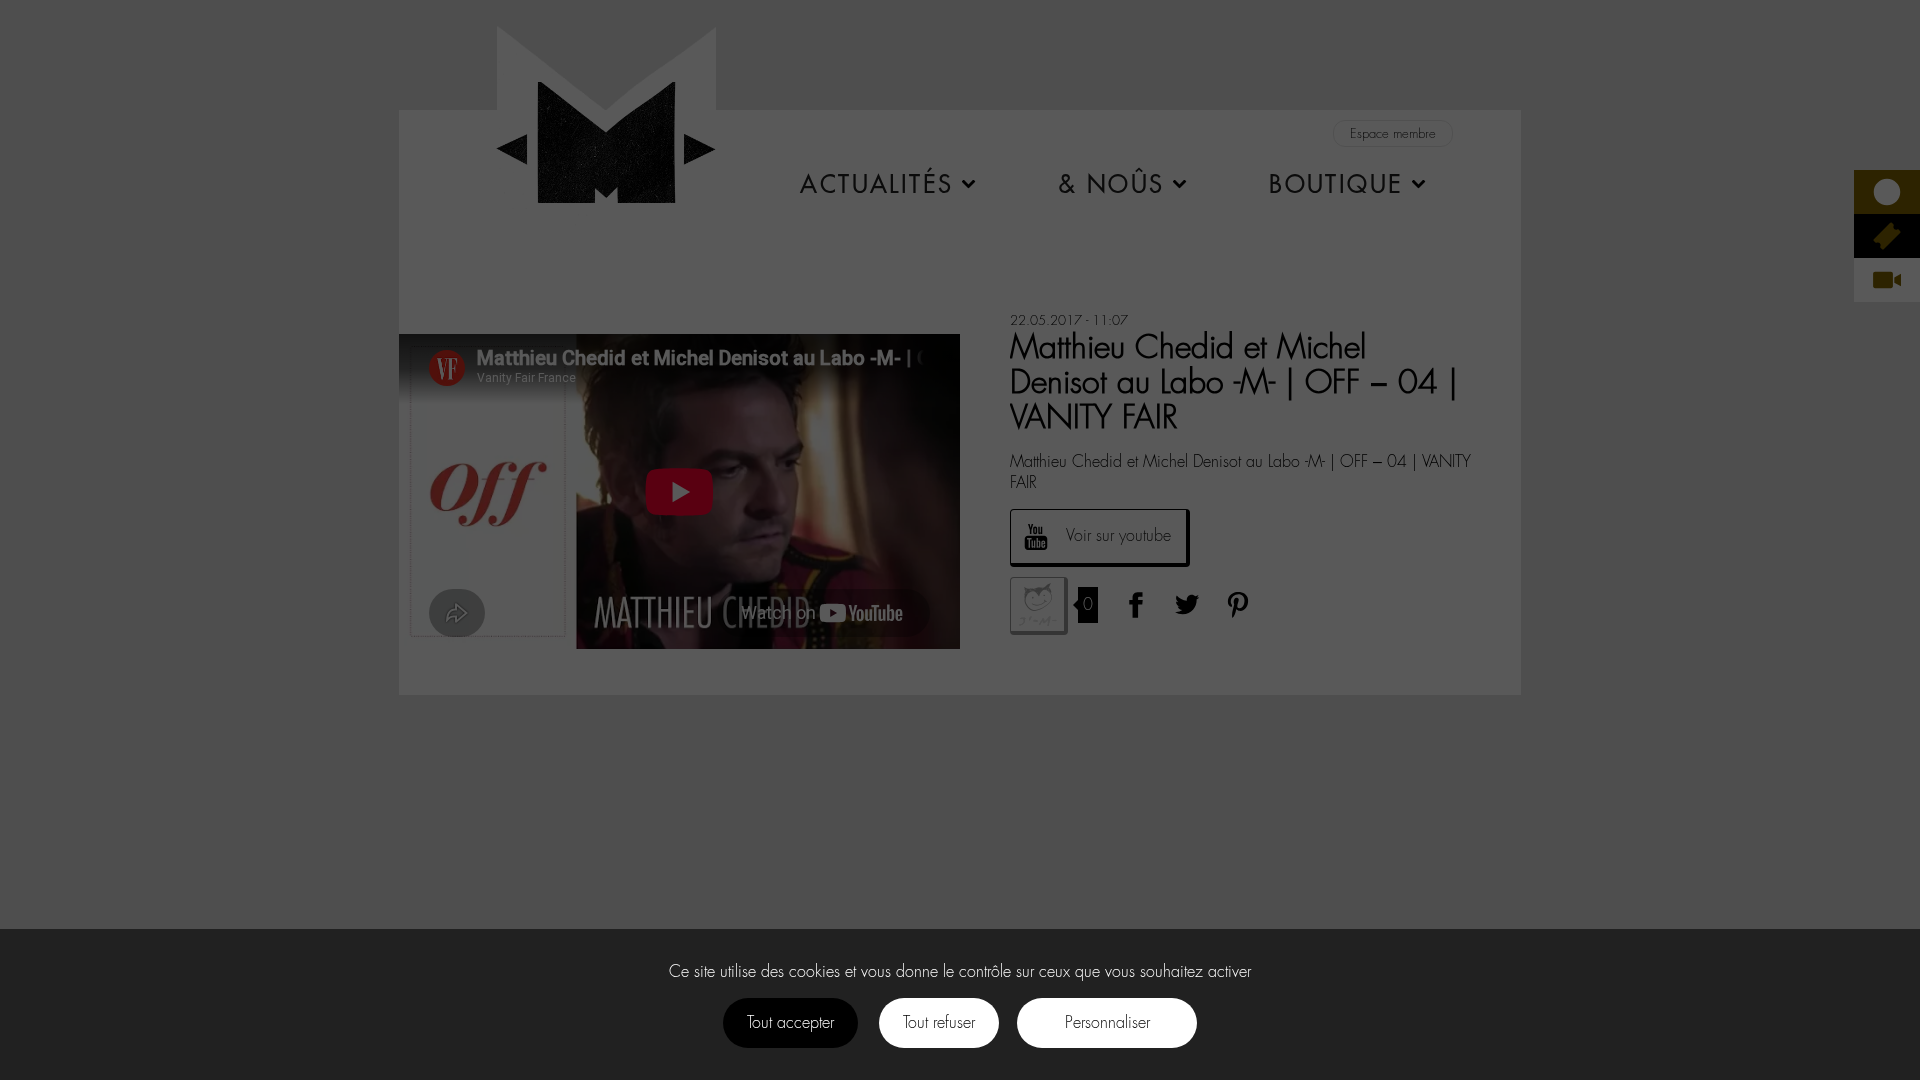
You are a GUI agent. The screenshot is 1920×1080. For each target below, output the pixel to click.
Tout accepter (790, 1022)
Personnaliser (1107, 1022)
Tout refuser (939, 1022)
